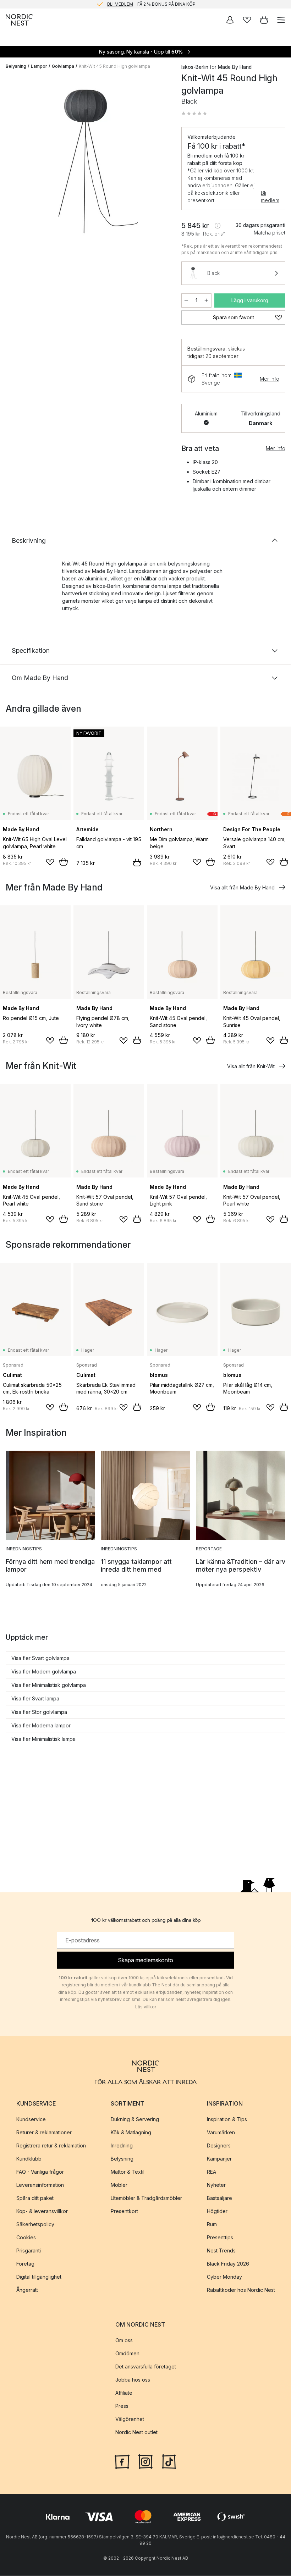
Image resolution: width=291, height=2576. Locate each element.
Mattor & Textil (128, 2172)
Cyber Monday (224, 2277)
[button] (194, 114)
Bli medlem (270, 197)
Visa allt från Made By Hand (242, 887)
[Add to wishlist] (50, 862)
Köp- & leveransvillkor (42, 2211)
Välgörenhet (130, 2419)
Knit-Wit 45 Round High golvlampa (114, 66)
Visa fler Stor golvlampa (39, 1712)
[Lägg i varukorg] (64, 862)
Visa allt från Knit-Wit (251, 1066)
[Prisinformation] (218, 226)
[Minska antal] (186, 300)
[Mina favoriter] (247, 20)
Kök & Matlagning (131, 2132)
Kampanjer (219, 2159)
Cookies (26, 2237)
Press (122, 2406)
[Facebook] (122, 2461)
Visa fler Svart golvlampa (40, 1658)
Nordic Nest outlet (136, 2432)
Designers (219, 2145)
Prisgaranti (29, 2250)
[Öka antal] (207, 300)
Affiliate (124, 2393)
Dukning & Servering (135, 2119)
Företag (25, 2264)
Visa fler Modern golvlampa (44, 1672)
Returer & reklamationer (44, 2132)
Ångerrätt (27, 2290)
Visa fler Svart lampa (35, 1698)
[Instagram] (145, 2461)
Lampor (39, 66)
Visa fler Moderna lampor (41, 1725)
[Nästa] (160, 163)
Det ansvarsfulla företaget (146, 2367)
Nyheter (216, 2185)
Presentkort (124, 2211)
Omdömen (127, 2353)
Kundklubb (29, 2159)
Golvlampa (63, 66)
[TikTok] (169, 2461)
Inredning (122, 2145)
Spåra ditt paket (35, 2198)
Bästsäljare (219, 2198)
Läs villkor (146, 2007)
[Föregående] (13, 163)
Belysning (16, 66)
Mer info (270, 379)
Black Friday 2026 (228, 2264)
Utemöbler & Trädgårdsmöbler (146, 2198)
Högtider (217, 2211)
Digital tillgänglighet (39, 2277)
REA (212, 2172)
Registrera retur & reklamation (51, 2145)
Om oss (124, 2340)
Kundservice (31, 2119)
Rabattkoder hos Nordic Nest (241, 2290)
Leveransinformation (40, 2185)
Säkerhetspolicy (35, 2224)
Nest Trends (221, 2250)
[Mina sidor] (230, 20)
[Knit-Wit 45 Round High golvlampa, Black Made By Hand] (86, 162)
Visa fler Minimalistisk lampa (43, 1739)
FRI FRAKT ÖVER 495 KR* (151, 4)
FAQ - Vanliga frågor (40, 2172)
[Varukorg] (264, 20)
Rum (212, 2224)
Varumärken (221, 2132)
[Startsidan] (19, 20)
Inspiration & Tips (227, 2119)
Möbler (119, 2185)
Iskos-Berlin (195, 67)
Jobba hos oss (133, 2380)
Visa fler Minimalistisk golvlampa (49, 1685)
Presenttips (220, 2237)
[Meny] (281, 20)
